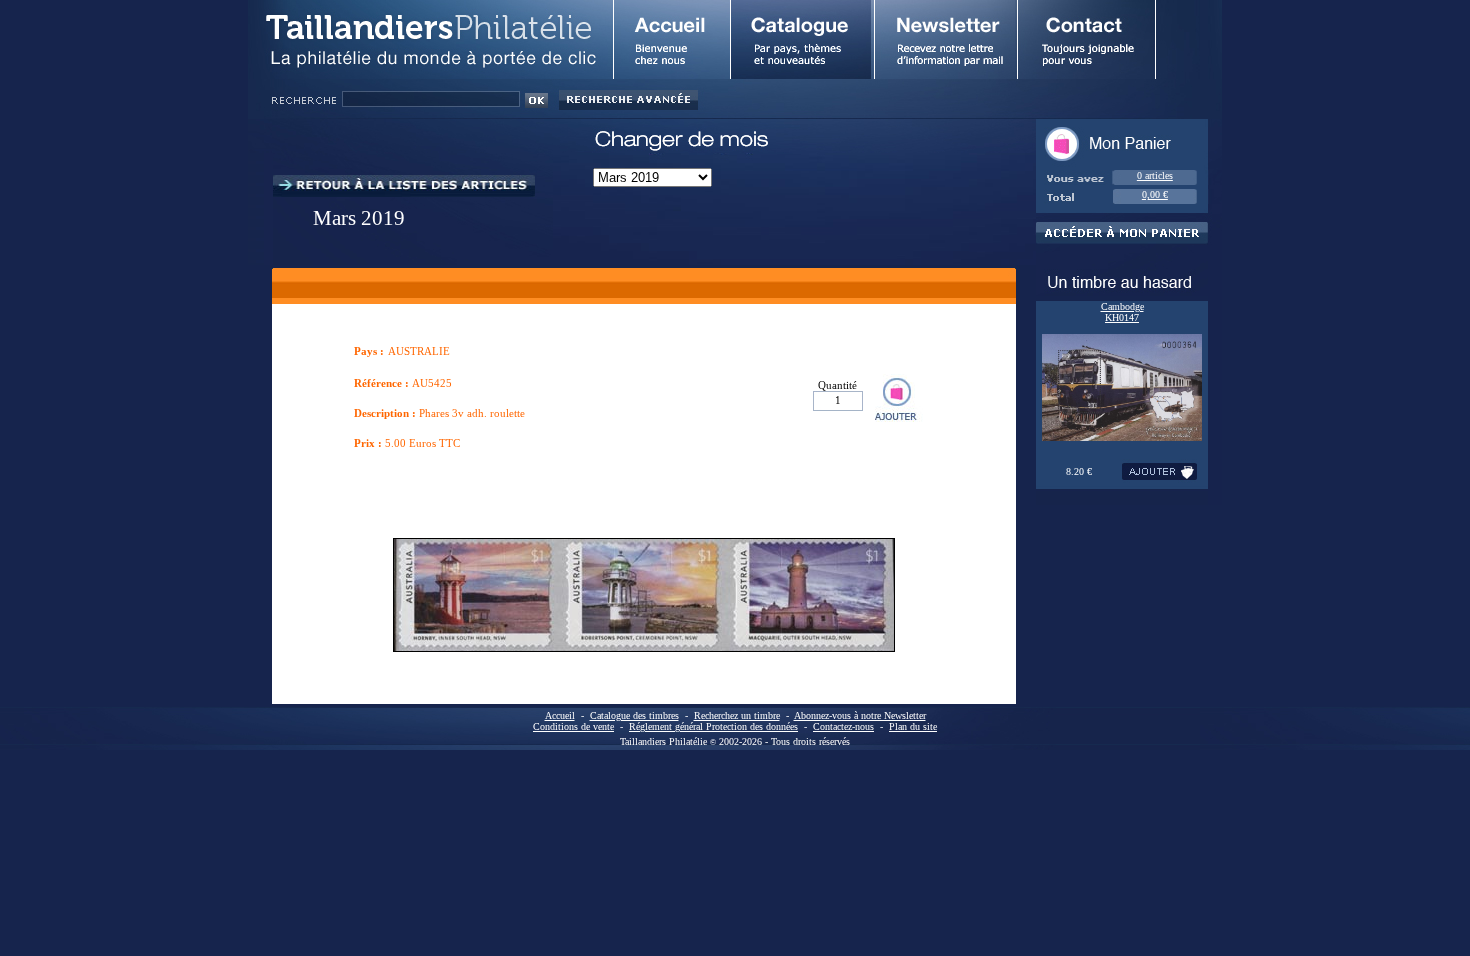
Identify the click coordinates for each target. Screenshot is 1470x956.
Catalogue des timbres (634, 715)
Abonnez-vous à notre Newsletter (860, 715)
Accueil (560, 715)
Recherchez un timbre (737, 715)
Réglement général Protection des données (713, 726)
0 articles (1155, 175)
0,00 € (1155, 194)
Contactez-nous (843, 726)
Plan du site (913, 726)
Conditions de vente (573, 726)
